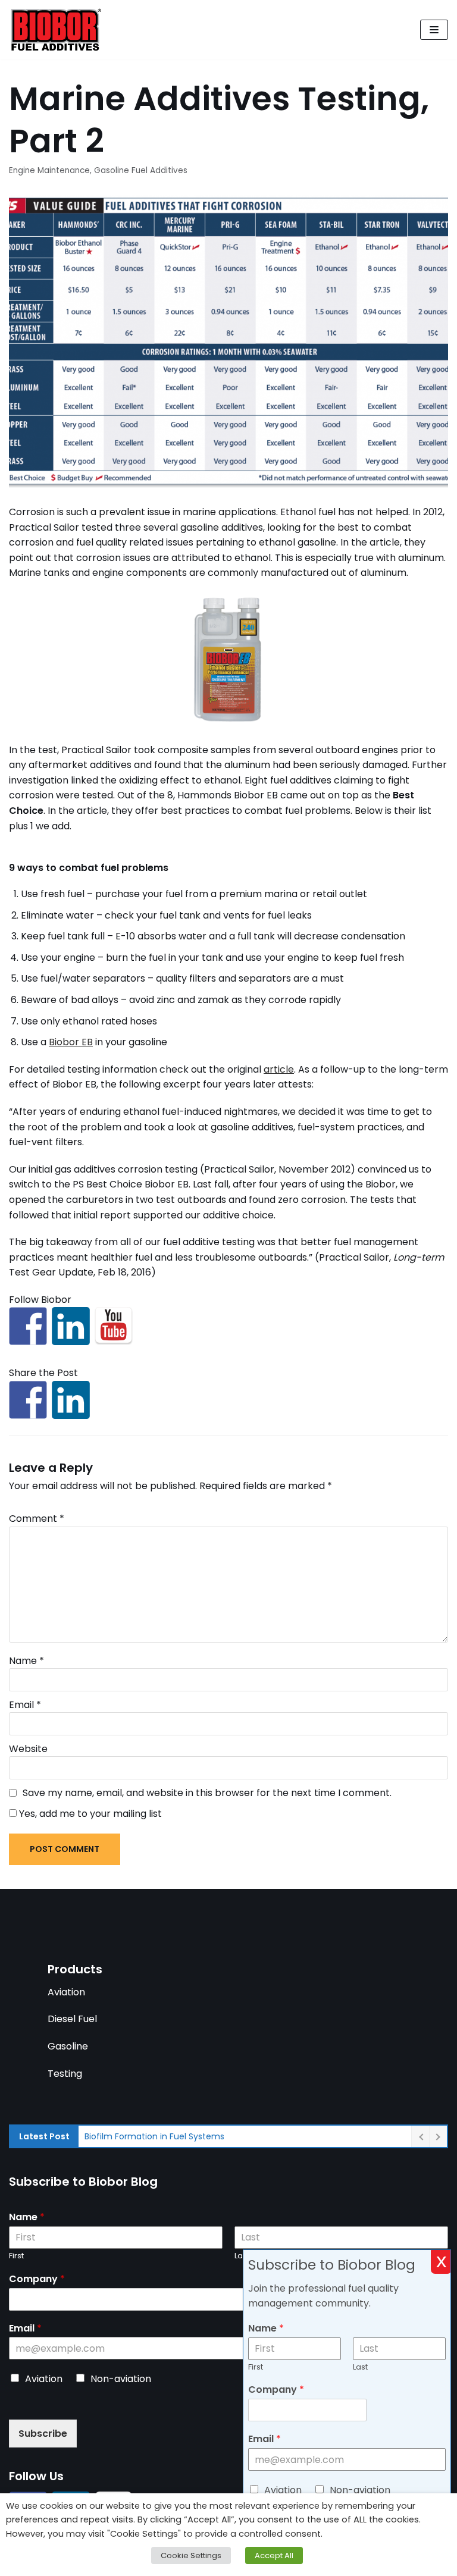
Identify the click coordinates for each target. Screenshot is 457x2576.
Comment (37, 1519)
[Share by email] (114, 1400)
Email (25, 1705)
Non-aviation (121, 2379)
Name (26, 1661)
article (279, 1069)
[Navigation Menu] (434, 30)
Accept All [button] (274, 2555)
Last (360, 2367)
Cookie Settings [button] (191, 2555)
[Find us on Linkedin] (71, 1326)
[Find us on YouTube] (114, 1326)
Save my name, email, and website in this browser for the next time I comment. (207, 1793)
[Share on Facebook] (28, 1400)
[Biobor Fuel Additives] (55, 30)
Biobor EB (71, 1042)
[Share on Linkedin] (71, 1400)
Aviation (66, 1992)
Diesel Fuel (72, 2019)
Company (37, 2279)
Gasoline (68, 2046)
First (16, 2256)
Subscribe (43, 2434)
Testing (65, 2074)
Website (28, 1749)
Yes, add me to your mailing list (89, 1814)
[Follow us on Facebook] (28, 1326)
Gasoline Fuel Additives (141, 170)
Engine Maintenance (49, 170)
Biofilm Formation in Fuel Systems (154, 2136)
